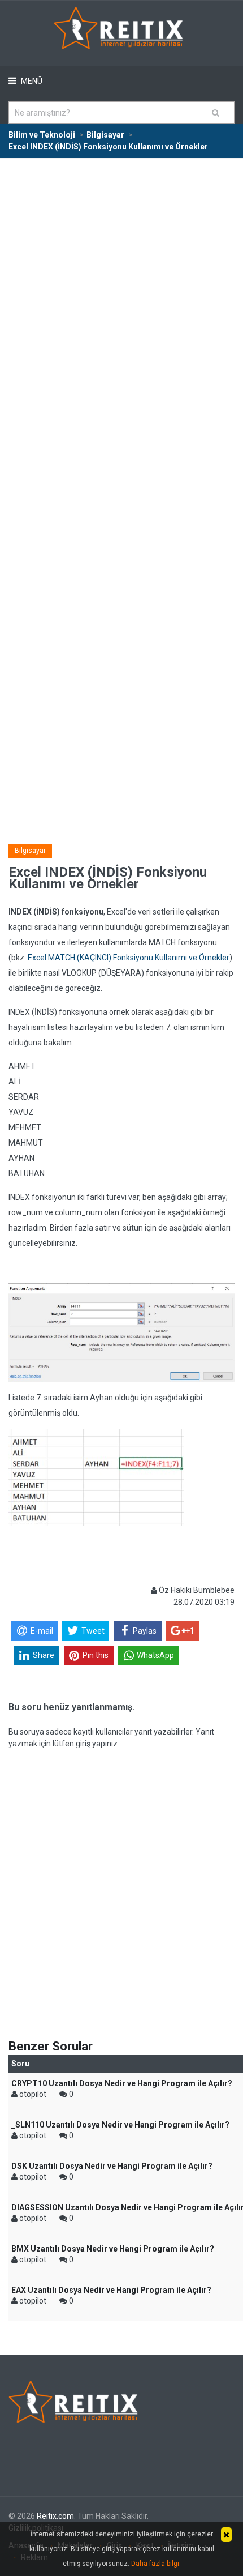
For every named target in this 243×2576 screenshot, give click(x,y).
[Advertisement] (121, 286)
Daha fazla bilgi (155, 2564)
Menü (31, 81)
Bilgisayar (30, 851)
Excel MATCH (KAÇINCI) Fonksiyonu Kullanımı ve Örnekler (129, 958)
